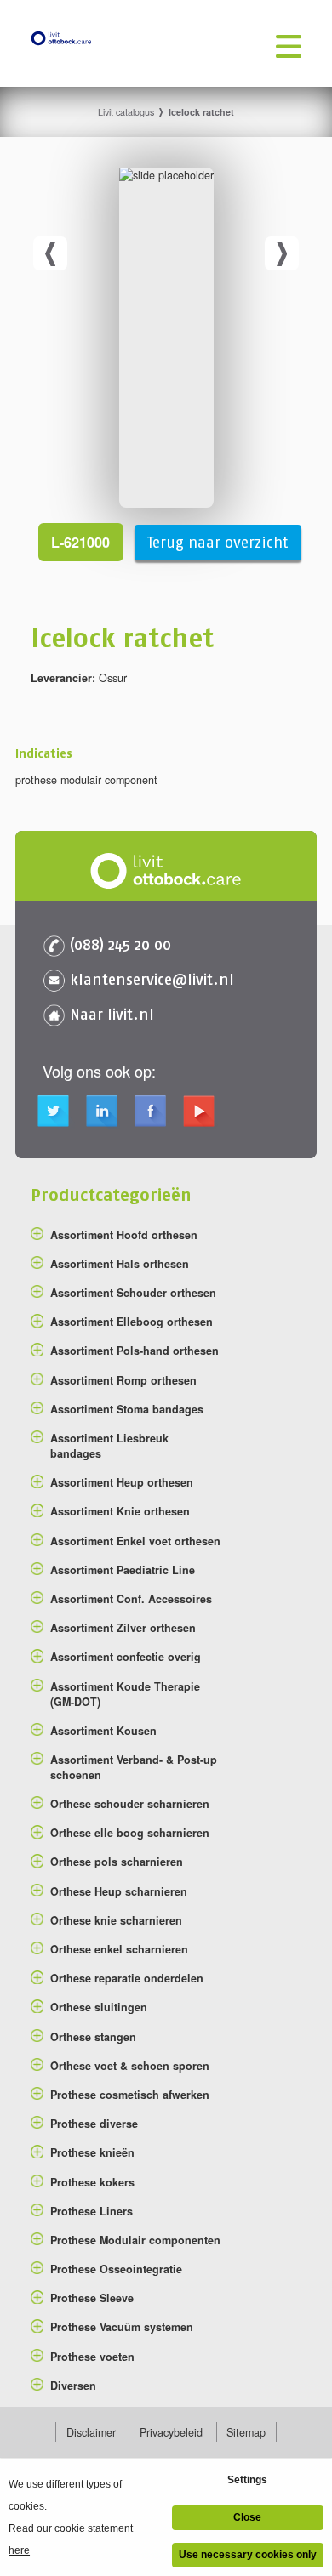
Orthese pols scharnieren (117, 1862)
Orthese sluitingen (99, 2007)
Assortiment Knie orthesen (120, 1511)
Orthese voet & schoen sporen (130, 2066)
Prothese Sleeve (92, 2298)
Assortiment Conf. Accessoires (131, 1599)
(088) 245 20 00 (120, 944)
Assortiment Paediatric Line (123, 1570)
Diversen (73, 2386)
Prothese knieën (92, 2152)
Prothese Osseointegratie (116, 2269)
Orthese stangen (93, 2037)
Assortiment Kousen (103, 1731)
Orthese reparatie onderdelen (127, 1978)
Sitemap (246, 2432)
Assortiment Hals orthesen (120, 1264)
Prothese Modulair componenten (135, 2240)
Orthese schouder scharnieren (130, 1804)
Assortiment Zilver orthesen (123, 1628)
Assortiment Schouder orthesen (133, 1293)
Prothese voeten (92, 2357)
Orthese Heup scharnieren (119, 1891)
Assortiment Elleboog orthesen (132, 1322)
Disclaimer (91, 2432)
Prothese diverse (94, 2124)
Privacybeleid (171, 2432)
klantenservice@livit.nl (152, 979)
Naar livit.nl (112, 1014)
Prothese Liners (92, 2211)
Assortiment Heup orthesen (122, 1482)
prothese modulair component (86, 780)
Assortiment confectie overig (126, 1657)
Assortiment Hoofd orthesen (124, 1235)
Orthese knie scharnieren (116, 1920)
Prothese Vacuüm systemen (122, 2327)
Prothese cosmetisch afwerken (130, 2095)
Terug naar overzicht (218, 543)
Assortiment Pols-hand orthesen (135, 1351)
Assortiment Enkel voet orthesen (135, 1541)
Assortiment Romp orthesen (123, 1380)
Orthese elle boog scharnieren (130, 1833)
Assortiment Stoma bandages (127, 1409)
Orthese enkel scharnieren (119, 1949)
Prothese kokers (92, 2182)
